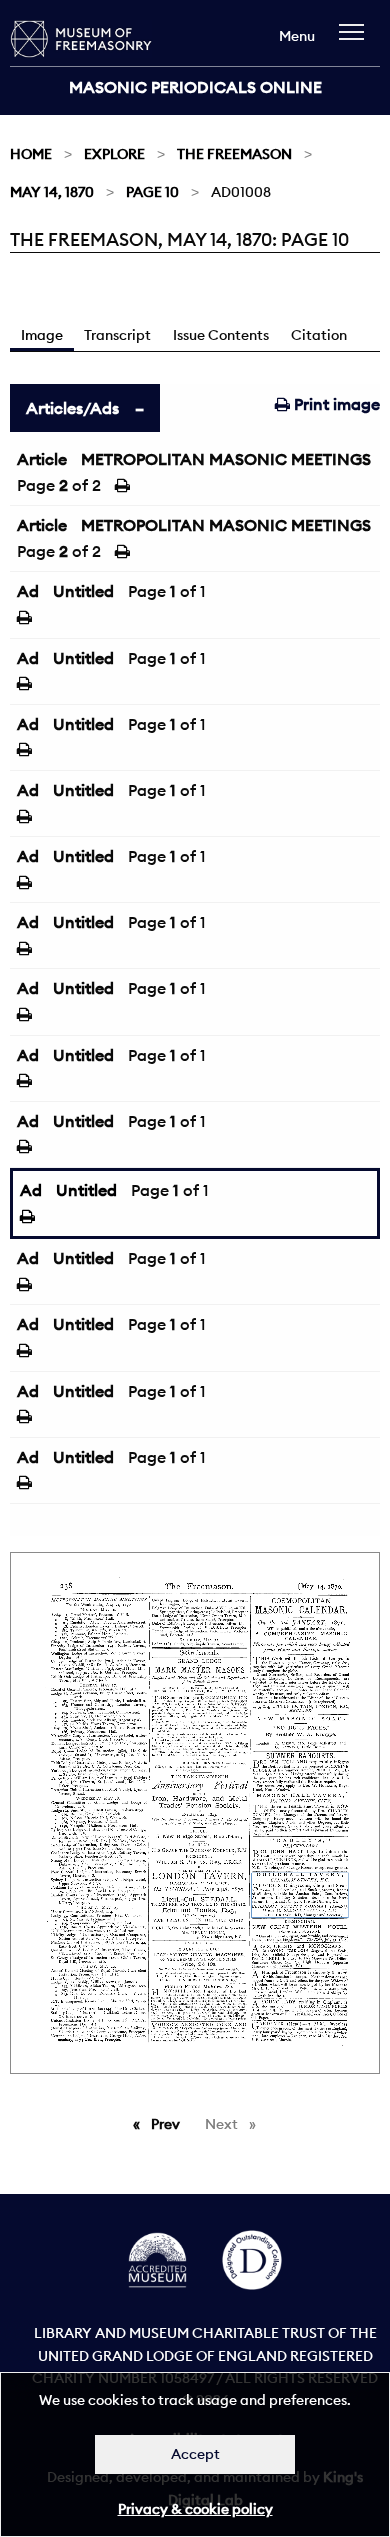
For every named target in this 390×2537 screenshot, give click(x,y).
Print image (335, 404)
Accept (195, 2454)
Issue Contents (221, 335)
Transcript (117, 335)
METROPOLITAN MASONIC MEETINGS (226, 459)
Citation (319, 335)
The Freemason (234, 154)
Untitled (83, 591)
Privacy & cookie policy (195, 2509)
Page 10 (152, 192)
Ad (28, 591)
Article (42, 459)
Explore (114, 154)
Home (31, 154)
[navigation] (356, 41)
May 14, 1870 (52, 192)
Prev (169, 2124)
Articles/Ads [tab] (72, 408)
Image (42, 335)
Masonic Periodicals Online (195, 87)
